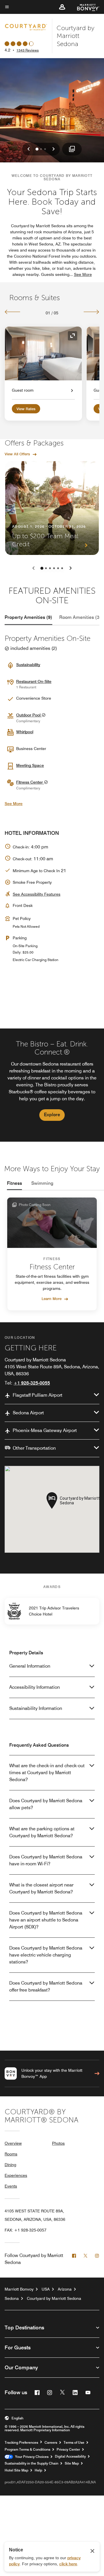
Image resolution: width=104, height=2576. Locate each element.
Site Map (72, 2463)
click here (68, 2564)
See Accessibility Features (37, 894)
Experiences (16, 2175)
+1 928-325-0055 (32, 1383)
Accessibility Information (35, 1687)
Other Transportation (34, 1448)
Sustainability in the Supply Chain (31, 2463)
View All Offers (17, 454)
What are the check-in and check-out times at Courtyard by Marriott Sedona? (47, 1773)
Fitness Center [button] (30, 782)
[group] (52, 1085)
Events (11, 2186)
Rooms (11, 2154)
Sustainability (28, 665)
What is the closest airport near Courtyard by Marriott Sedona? (41, 1888)
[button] (62, 7)
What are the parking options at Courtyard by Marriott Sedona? (42, 1832)
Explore (52, 1115)
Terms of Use (74, 2443)
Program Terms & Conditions (27, 2450)
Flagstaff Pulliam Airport (38, 1395)
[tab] (28, 617)
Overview (13, 2143)
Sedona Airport (28, 1413)
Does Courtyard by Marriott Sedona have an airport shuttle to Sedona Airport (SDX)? (46, 1920)
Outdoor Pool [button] (29, 715)
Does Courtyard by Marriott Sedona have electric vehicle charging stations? (46, 1955)
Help (38, 2470)
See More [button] (83, 274)
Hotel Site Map (16, 2470)
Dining (10, 2165)
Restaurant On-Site (34, 681)
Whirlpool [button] (25, 732)
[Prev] (13, 312)
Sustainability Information (36, 1708)
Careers (51, 2443)
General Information (30, 1666)
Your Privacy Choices (31, 2457)
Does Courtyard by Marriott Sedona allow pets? (46, 1804)
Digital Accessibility (70, 2456)
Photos (58, 2143)
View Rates (26, 409)
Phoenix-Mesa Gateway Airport (45, 1430)
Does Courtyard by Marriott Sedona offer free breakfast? (46, 1986)
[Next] (91, 312)
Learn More (52, 1299)
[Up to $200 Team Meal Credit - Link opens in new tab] (52, 508)
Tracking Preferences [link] (21, 2443)
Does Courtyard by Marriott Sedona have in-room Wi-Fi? (46, 1860)
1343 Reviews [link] (28, 50)
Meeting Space (30, 765)
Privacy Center (68, 2450)
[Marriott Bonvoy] (85, 7)
